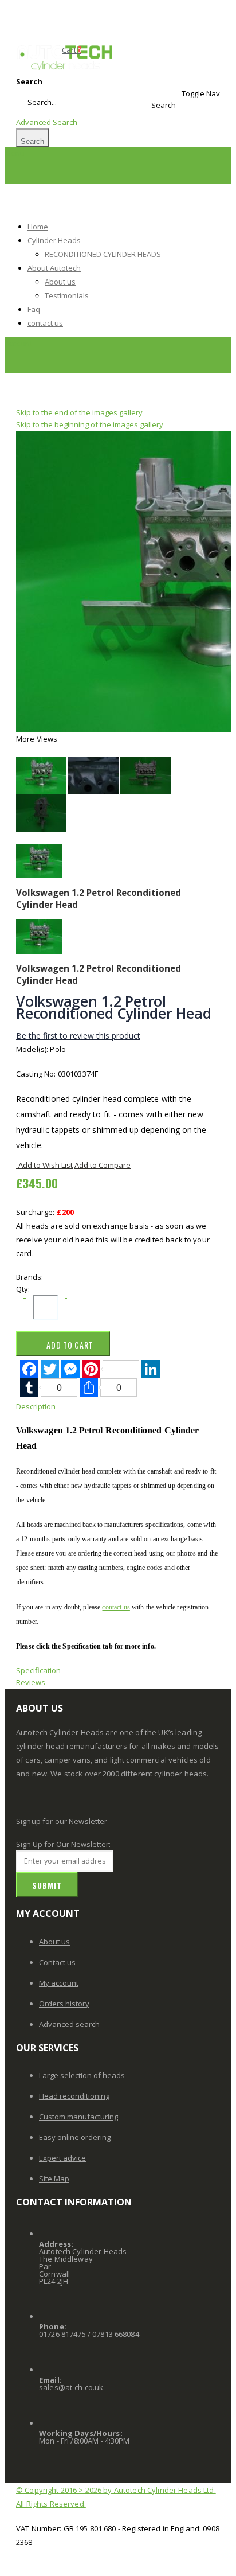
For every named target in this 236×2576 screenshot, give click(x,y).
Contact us (57, 1962)
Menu (15, 153)
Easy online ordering (75, 2137)
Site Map (54, 2179)
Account (18, 343)
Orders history (64, 2004)
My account (59, 1983)
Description (36, 1406)
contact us (116, 1607)
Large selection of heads (82, 2075)
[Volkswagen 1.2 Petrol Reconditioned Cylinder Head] (41, 774)
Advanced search (69, 2024)
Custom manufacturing (78, 2117)
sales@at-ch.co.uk (71, 2387)
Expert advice (62, 2158)
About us (54, 1942)
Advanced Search (47, 122)
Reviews (31, 1682)
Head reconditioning (74, 2096)
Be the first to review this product (78, 1036)
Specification (38, 1670)
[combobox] (66, 102)
